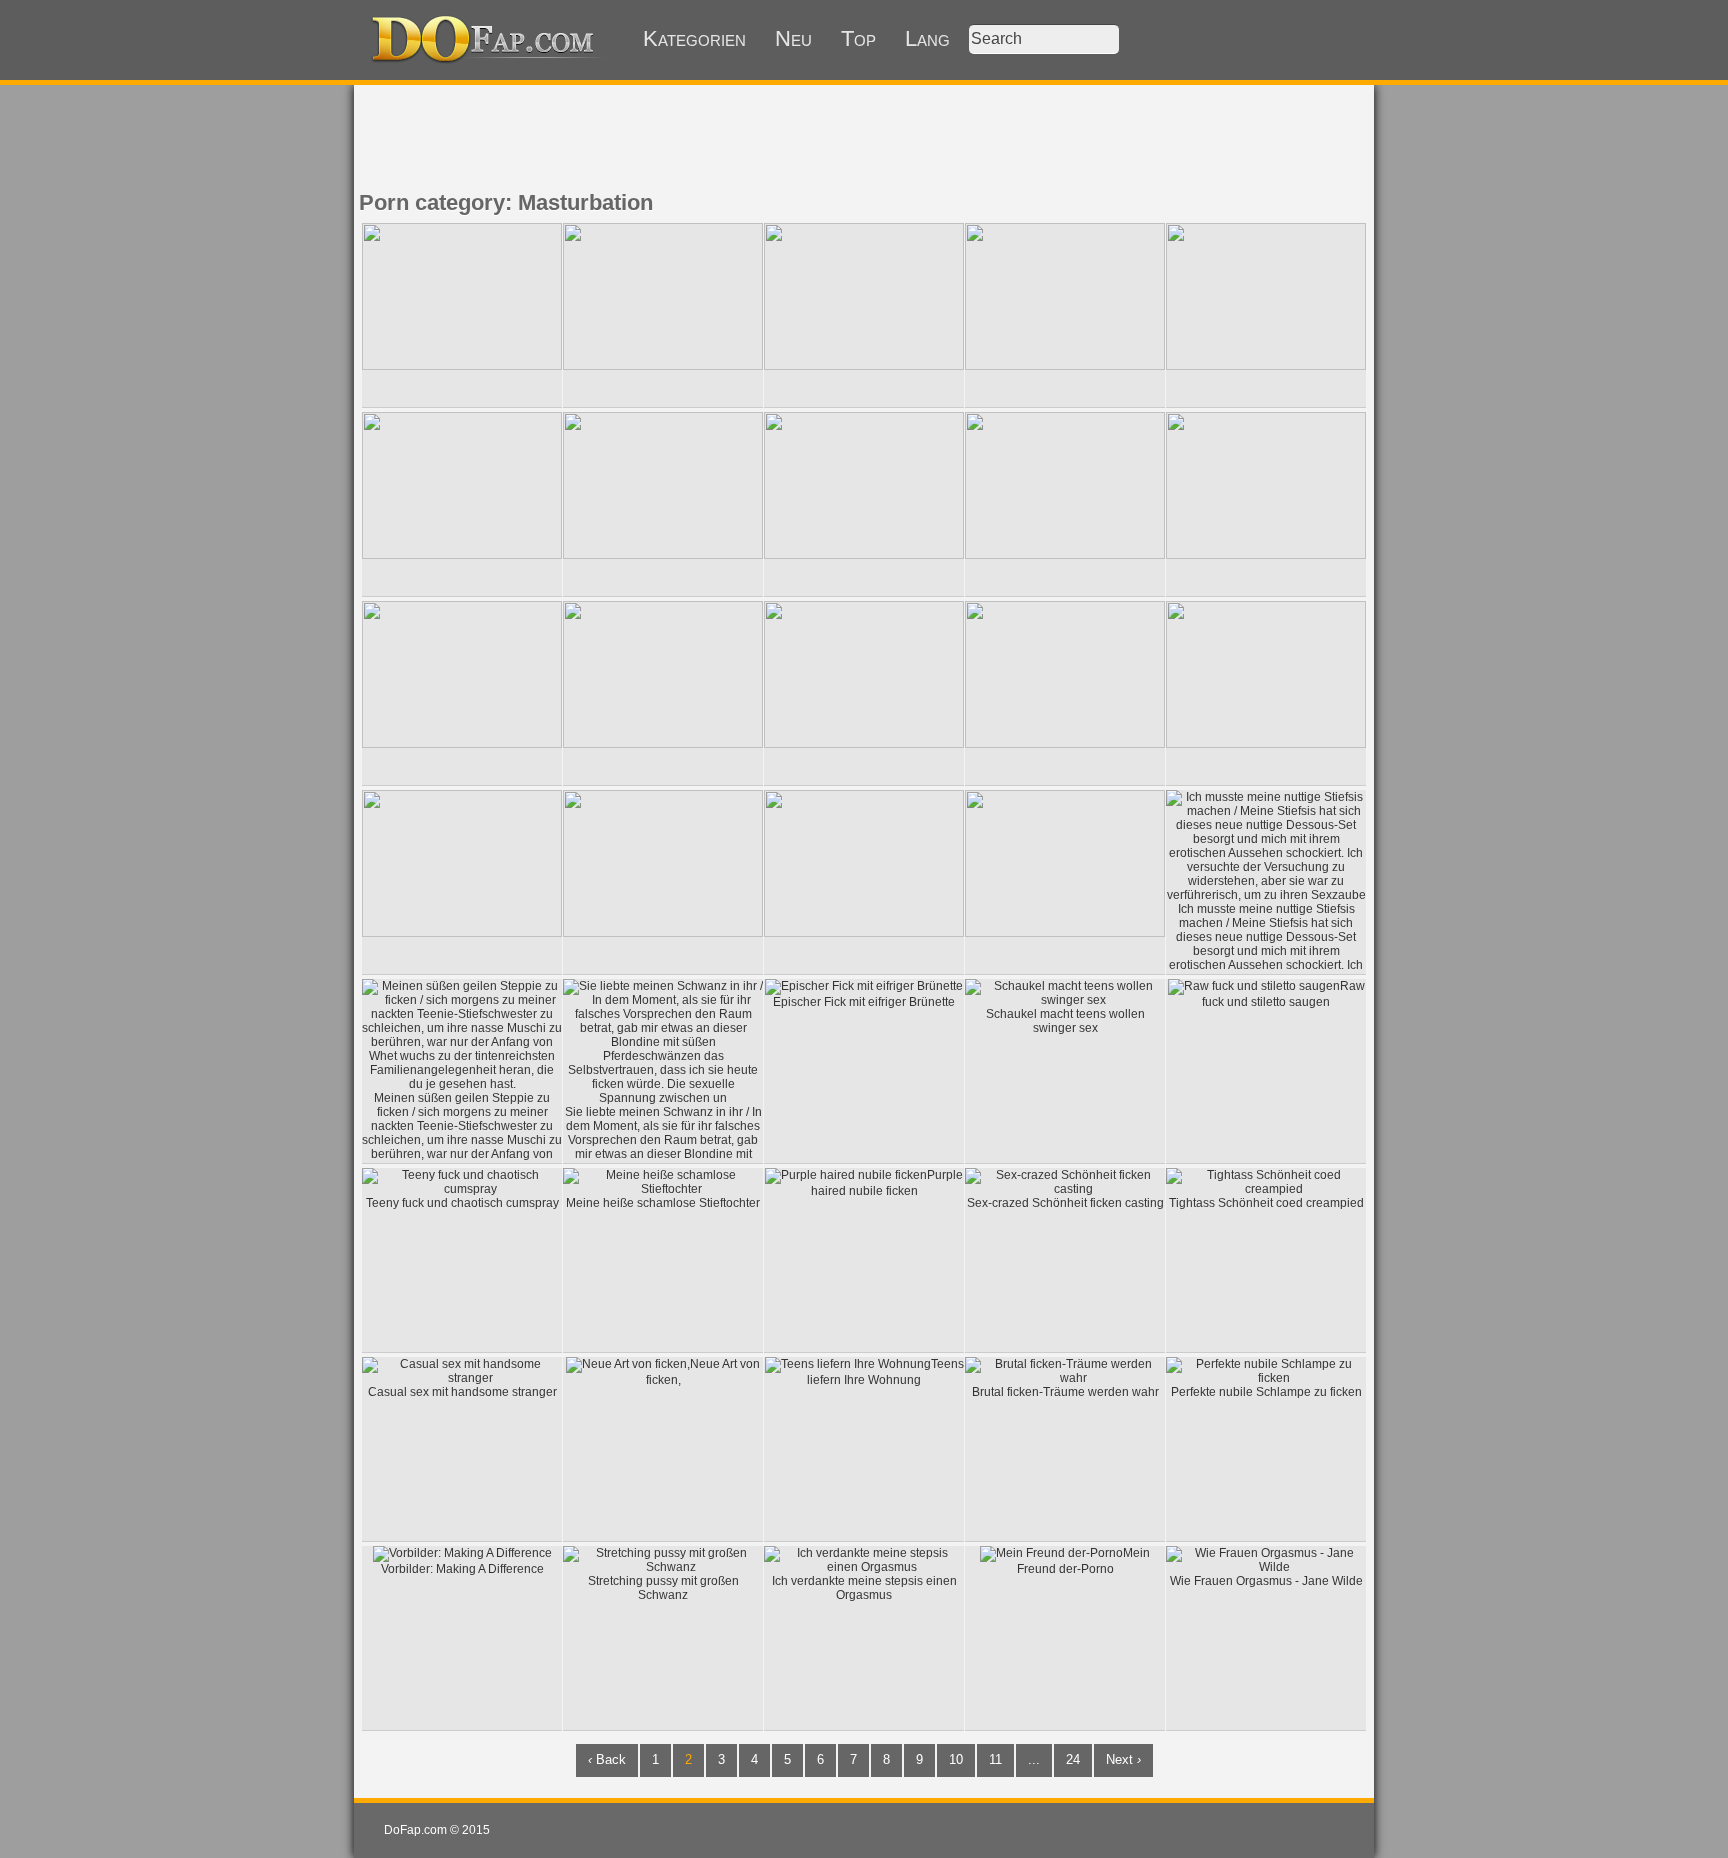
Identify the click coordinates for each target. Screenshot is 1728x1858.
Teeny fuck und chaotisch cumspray (462, 1203)
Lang (927, 38)
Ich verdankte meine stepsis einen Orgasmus (864, 1588)
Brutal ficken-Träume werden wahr (1065, 1392)
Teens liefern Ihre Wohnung (885, 1372)
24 (1073, 1759)
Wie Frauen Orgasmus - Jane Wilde (1266, 1581)
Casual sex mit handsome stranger (462, 1392)
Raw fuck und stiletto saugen (1283, 994)
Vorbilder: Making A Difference (462, 1569)
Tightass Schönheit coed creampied (1266, 1203)
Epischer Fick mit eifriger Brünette (864, 1002)
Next (1123, 1759)
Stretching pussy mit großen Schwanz (663, 1588)
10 (956, 1759)
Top (858, 38)
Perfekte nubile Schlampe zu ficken (1266, 1392)
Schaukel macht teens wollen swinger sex (1065, 1021)
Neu (793, 38)
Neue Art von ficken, (703, 1372)
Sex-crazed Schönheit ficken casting (1065, 1203)
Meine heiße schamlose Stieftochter (663, 1203)
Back (607, 1759)
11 (995, 1759)
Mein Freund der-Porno (1084, 1561)
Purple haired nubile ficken (887, 1183)
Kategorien (694, 38)
